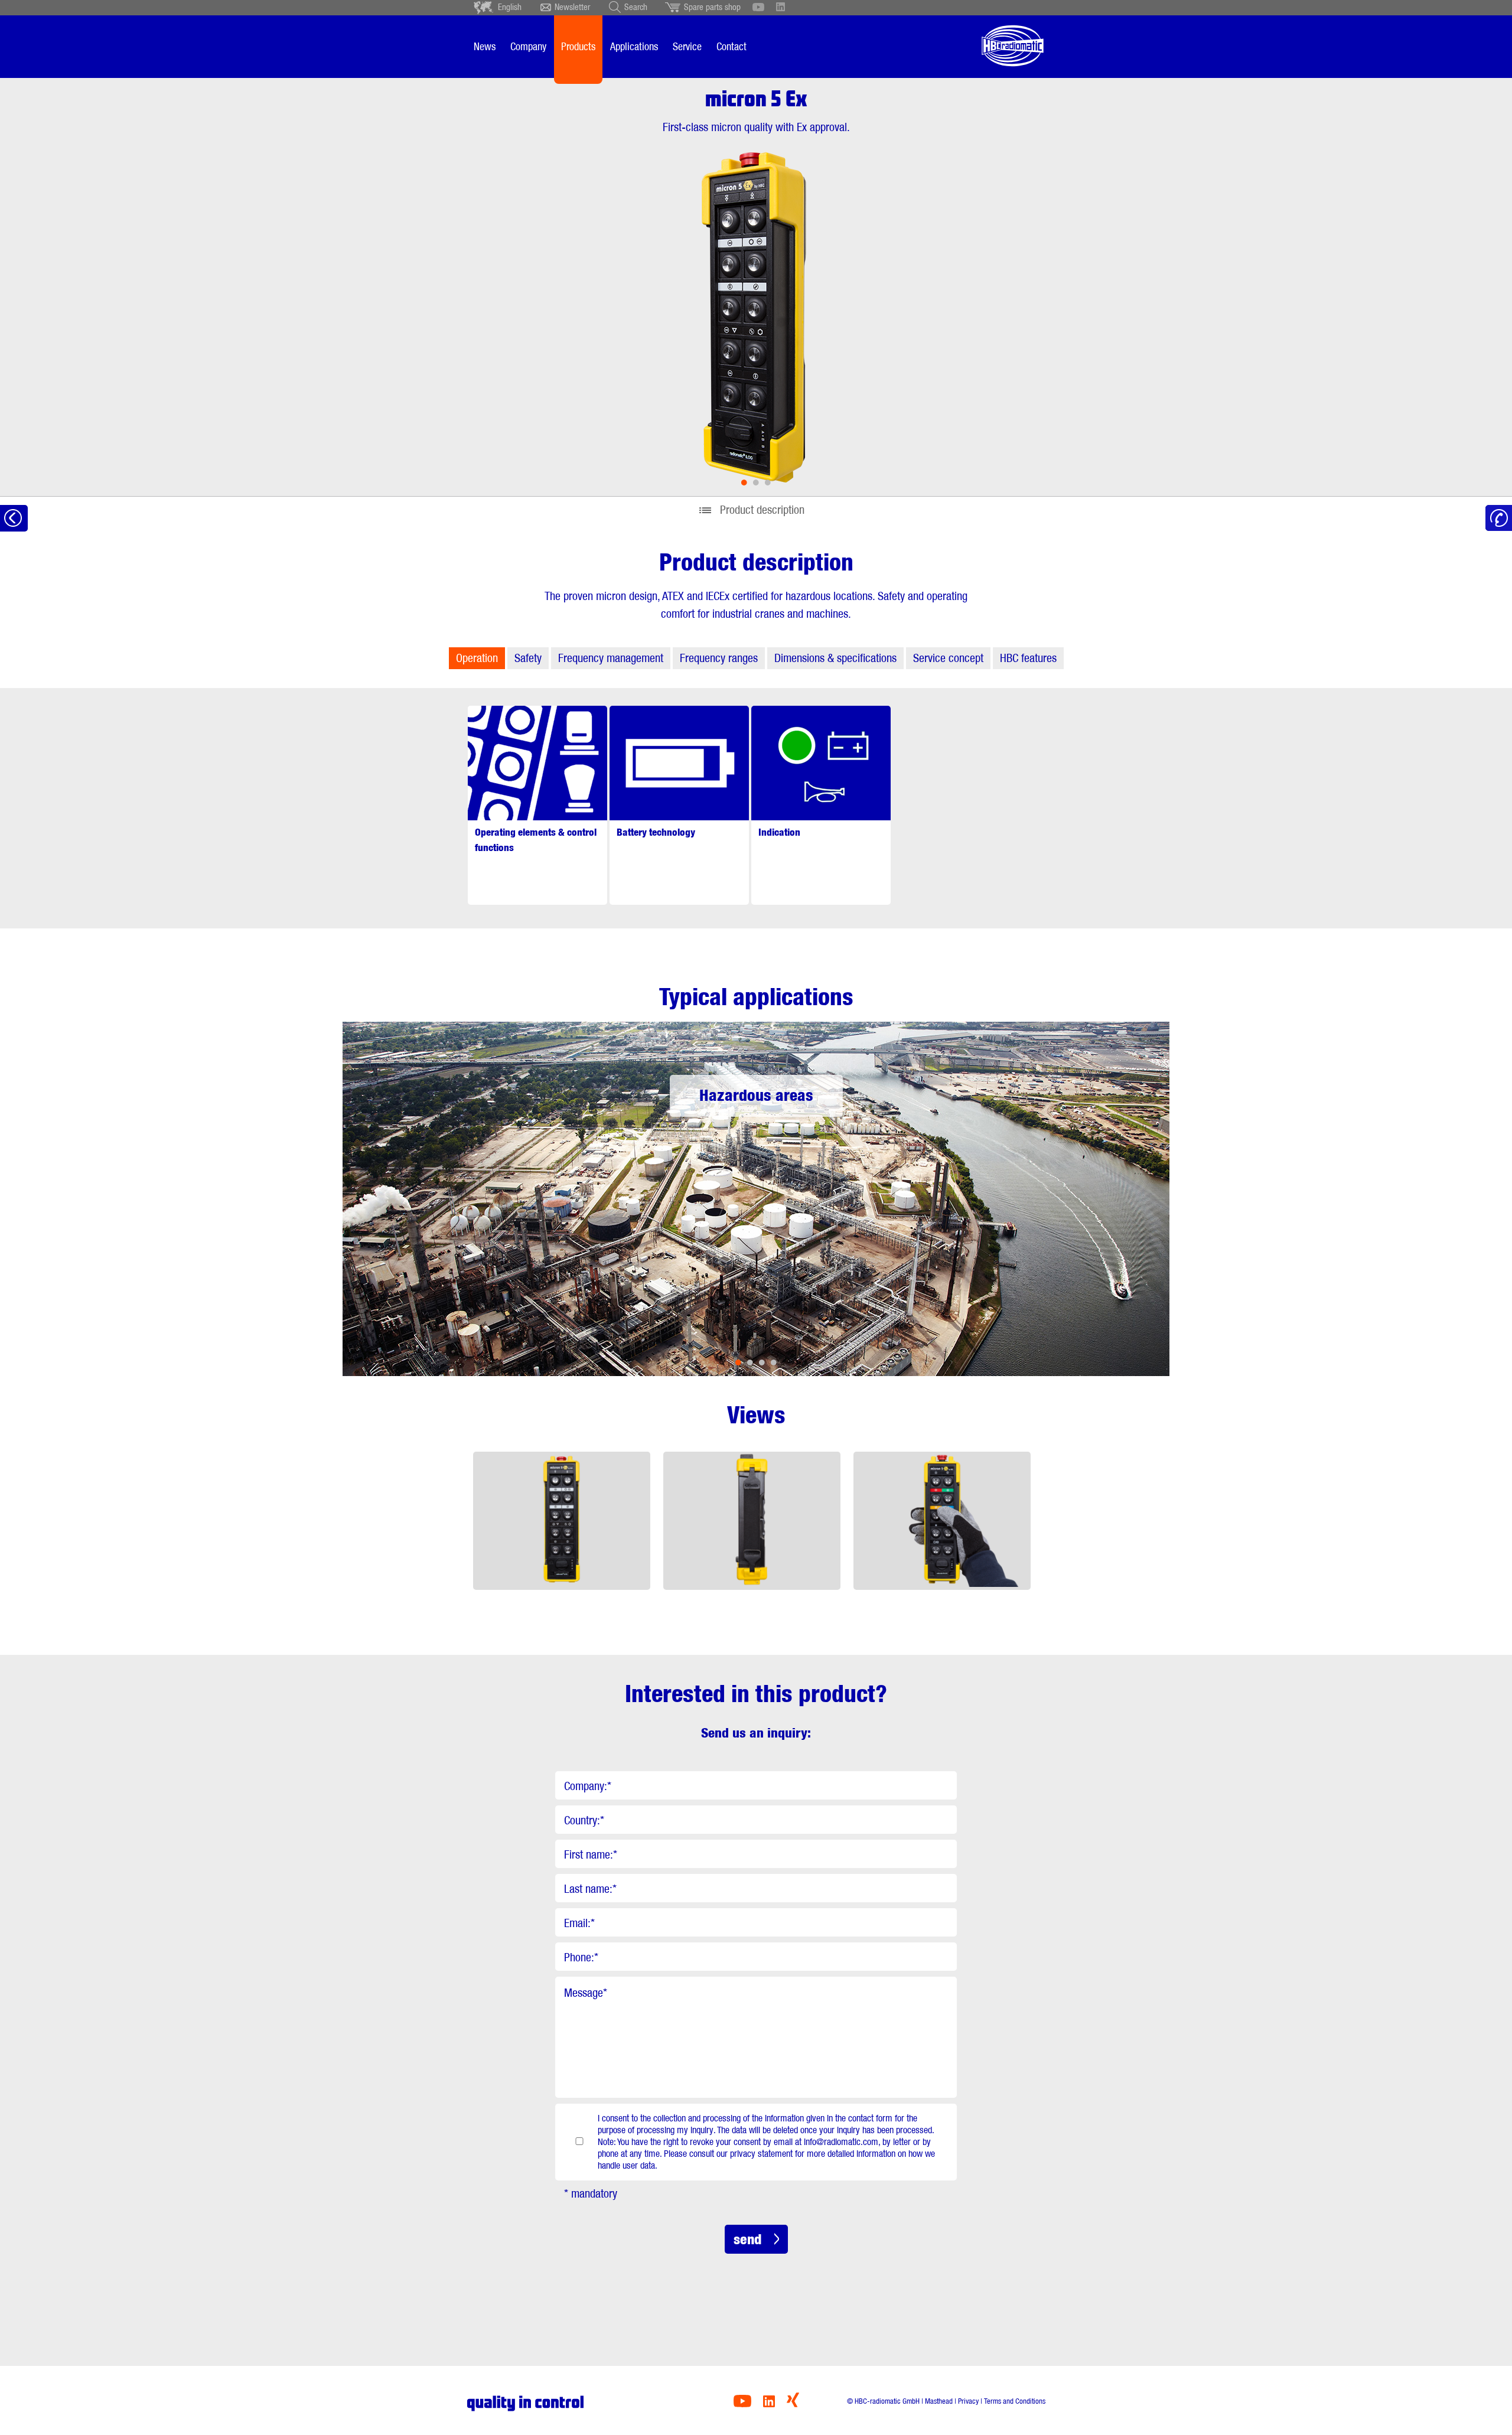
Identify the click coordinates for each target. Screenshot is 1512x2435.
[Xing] (793, 2404)
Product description (762, 510)
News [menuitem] (485, 46)
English (510, 7)
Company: (588, 1786)
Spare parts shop (712, 7)
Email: (579, 1923)
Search (636, 7)
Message (586, 1993)
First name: (591, 1854)
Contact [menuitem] (731, 46)
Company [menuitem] (528, 46)
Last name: (590, 1889)
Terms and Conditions (1015, 2401)
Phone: (581, 1957)
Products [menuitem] (578, 46)
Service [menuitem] (687, 46)
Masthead (939, 2401)
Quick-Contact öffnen (1499, 518)
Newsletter (572, 7)
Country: (584, 1820)
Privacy (968, 2401)
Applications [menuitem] (634, 46)
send (747, 2239)
